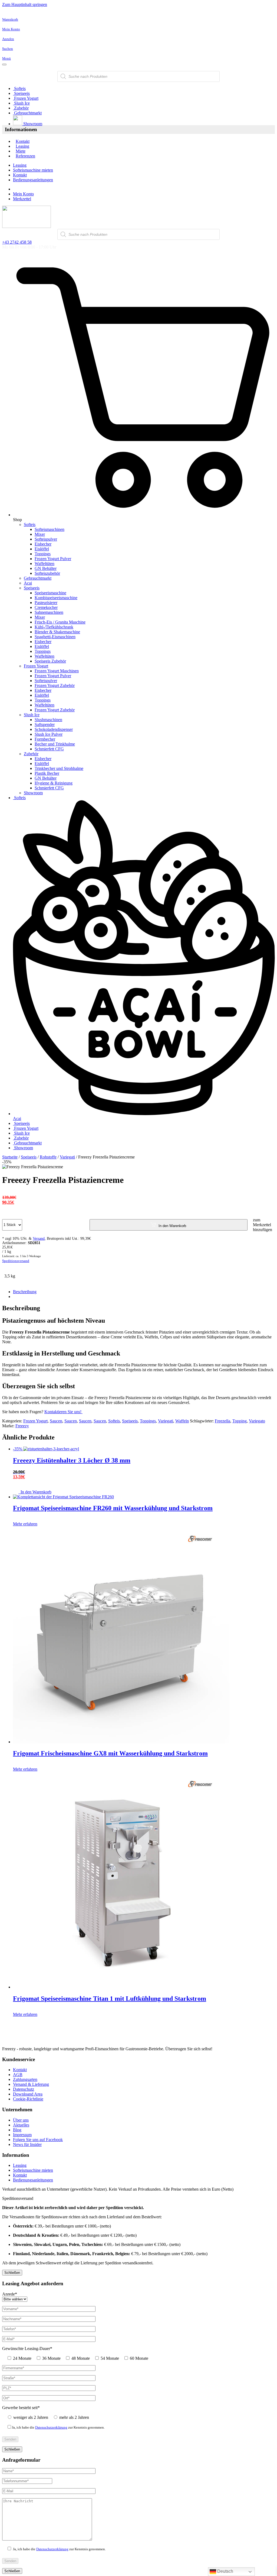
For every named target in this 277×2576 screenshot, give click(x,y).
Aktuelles (21, 2125)
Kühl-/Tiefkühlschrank (54, 627)
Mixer (40, 534)
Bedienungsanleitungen (33, 180)
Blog (17, 2130)
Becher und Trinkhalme (55, 744)
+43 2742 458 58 (17, 242)
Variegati (67, 1157)
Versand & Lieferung (31, 2084)
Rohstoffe (48, 1157)
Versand (39, 1239)
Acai (28, 583)
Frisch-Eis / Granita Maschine (60, 622)
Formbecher (45, 739)
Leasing (22, 146)
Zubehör (21, 108)
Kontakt (23, 141)
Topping (240, 1421)
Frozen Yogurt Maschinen (57, 671)
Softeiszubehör (47, 573)
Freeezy (22, 1426)
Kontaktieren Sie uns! (63, 1412)
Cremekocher (46, 607)
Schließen (12, 2273)
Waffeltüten (44, 564)
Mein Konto (23, 194)
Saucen (56, 1421)
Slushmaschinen (48, 720)
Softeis (19, 88)
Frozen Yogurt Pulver (53, 559)
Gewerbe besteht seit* (21, 2408)
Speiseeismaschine (50, 593)
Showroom (32, 124)
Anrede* (10, 2294)
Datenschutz (24, 2089)
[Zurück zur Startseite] (27, 226)
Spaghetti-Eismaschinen (55, 637)
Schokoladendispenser (54, 729)
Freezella (222, 1421)
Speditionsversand (16, 1261)
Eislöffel (42, 549)
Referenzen (25, 156)
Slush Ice (21, 103)
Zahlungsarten (25, 2079)
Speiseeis (21, 93)
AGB (18, 2075)
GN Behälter (46, 568)
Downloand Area (28, 2094)
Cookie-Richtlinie (28, 2099)
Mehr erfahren (25, 1524)
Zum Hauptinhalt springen (25, 4)
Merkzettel (22, 199)
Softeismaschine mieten (33, 170)
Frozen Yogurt (26, 98)
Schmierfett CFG (49, 749)
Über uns (21, 2120)
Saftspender (45, 724)
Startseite (10, 1157)
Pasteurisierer (46, 603)
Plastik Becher (47, 773)
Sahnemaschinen (49, 612)
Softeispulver (46, 539)
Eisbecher (43, 544)
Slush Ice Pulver (49, 734)
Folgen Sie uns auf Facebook (38, 2140)
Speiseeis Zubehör (50, 661)
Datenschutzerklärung (51, 2427)
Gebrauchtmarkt (27, 113)
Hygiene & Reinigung (54, 783)
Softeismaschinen (50, 529)
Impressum (22, 2135)
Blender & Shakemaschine (57, 632)
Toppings (43, 554)
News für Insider (27, 2144)
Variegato (257, 1421)
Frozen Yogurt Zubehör (55, 685)
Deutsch (225, 2571)
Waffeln (182, 1421)
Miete (21, 151)
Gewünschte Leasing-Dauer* (27, 2349)
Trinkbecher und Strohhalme (59, 768)
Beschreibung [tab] (25, 1292)
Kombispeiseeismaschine (56, 598)
